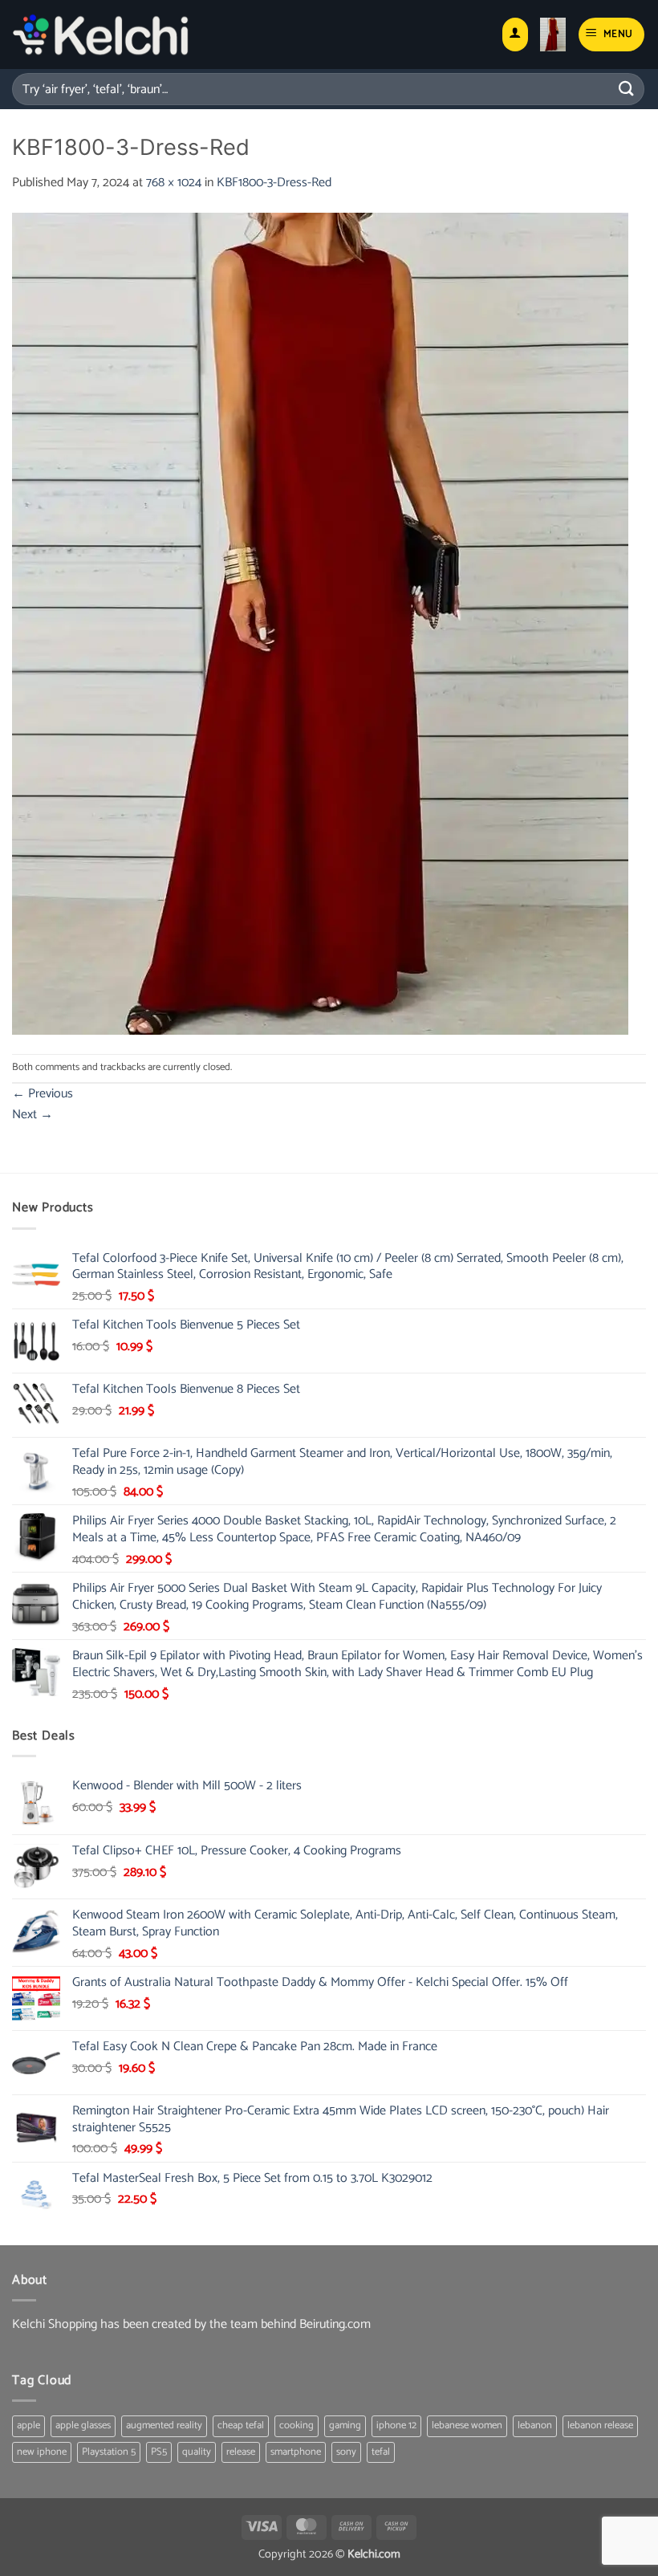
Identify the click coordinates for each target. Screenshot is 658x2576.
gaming (345, 2425)
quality (197, 2452)
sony (346, 2452)
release (241, 2452)
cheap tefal (241, 2425)
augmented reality (164, 2425)
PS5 (159, 2452)
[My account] (515, 35)
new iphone (42, 2452)
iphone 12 (396, 2425)
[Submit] (627, 89)
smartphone (296, 2452)
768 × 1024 (174, 183)
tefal (381, 2452)
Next (32, 1115)
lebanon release (600, 2425)
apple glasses (83, 2425)
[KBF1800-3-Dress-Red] (320, 623)
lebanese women (467, 2425)
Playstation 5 (109, 2452)
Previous (43, 1094)
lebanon (535, 2425)
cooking (297, 2425)
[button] (553, 35)
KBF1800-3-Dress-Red (274, 183)
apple (28, 2425)
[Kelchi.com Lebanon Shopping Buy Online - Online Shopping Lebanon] (101, 35)
